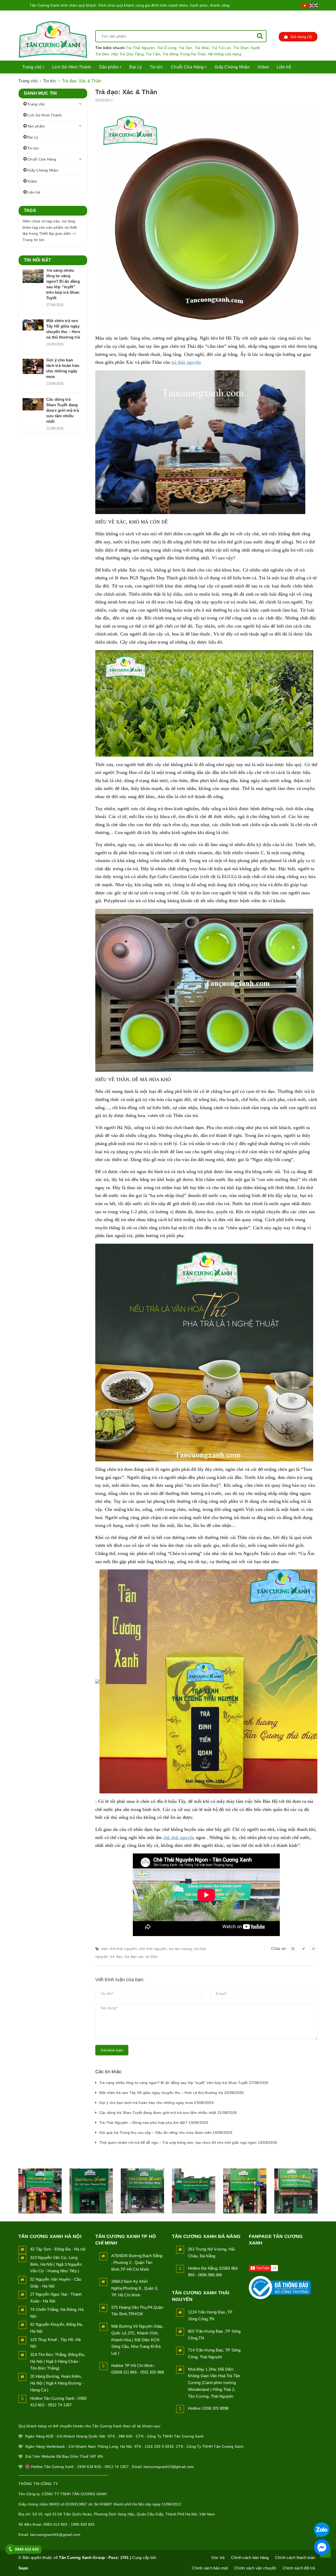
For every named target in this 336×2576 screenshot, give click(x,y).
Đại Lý (136, 67)
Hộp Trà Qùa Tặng (127, 54)
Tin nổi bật (37, 260)
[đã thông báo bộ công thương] (280, 2286)
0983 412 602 (55, 2524)
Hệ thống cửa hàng (225, 54)
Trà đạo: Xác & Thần (126, 92)
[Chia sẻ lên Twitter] (303, 1949)
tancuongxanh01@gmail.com (55, 2535)
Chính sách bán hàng (250, 2558)
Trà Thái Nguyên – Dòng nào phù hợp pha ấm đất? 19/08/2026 (154, 2123)
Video (263, 67)
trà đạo (116, 1957)
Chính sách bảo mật (210, 2568)
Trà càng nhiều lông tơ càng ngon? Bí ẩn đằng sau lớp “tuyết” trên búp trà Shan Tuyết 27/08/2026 (184, 2083)
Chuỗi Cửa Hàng (188, 67)
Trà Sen (186, 48)
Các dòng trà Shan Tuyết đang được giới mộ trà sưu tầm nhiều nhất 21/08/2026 (168, 2113)
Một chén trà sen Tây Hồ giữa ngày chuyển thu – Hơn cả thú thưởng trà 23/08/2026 (172, 2093)
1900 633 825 (83, 2524)
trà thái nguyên (186, 362)
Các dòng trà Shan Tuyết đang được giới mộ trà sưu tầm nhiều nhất (62, 410)
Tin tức (156, 67)
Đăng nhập (281, 16)
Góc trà (218, 2558)
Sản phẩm (109, 67)
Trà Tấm (153, 54)
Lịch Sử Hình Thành (72, 67)
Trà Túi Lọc (221, 48)
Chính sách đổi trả (299, 2568)
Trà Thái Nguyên (140, 48)
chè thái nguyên (179, 1837)
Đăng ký (309, 16)
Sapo (23, 2568)
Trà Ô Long (167, 48)
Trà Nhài (202, 48)
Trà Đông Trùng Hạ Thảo (184, 54)
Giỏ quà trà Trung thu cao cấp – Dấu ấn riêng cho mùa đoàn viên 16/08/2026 (166, 2133)
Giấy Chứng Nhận (232, 67)
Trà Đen (102, 54)
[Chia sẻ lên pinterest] (314, 1949)
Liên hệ (284, 67)
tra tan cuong (180, 1949)
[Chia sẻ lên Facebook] (293, 1949)
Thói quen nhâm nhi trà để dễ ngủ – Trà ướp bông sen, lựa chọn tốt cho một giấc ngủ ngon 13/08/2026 (188, 2142)
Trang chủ (33, 67)
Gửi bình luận (112, 2050)
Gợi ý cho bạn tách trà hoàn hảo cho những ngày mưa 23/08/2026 (156, 2103)
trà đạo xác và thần (141, 1957)
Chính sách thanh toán (295, 2558)
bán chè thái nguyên (119, 1949)
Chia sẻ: (279, 1949)
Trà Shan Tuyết (247, 48)
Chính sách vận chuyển (255, 2568)
